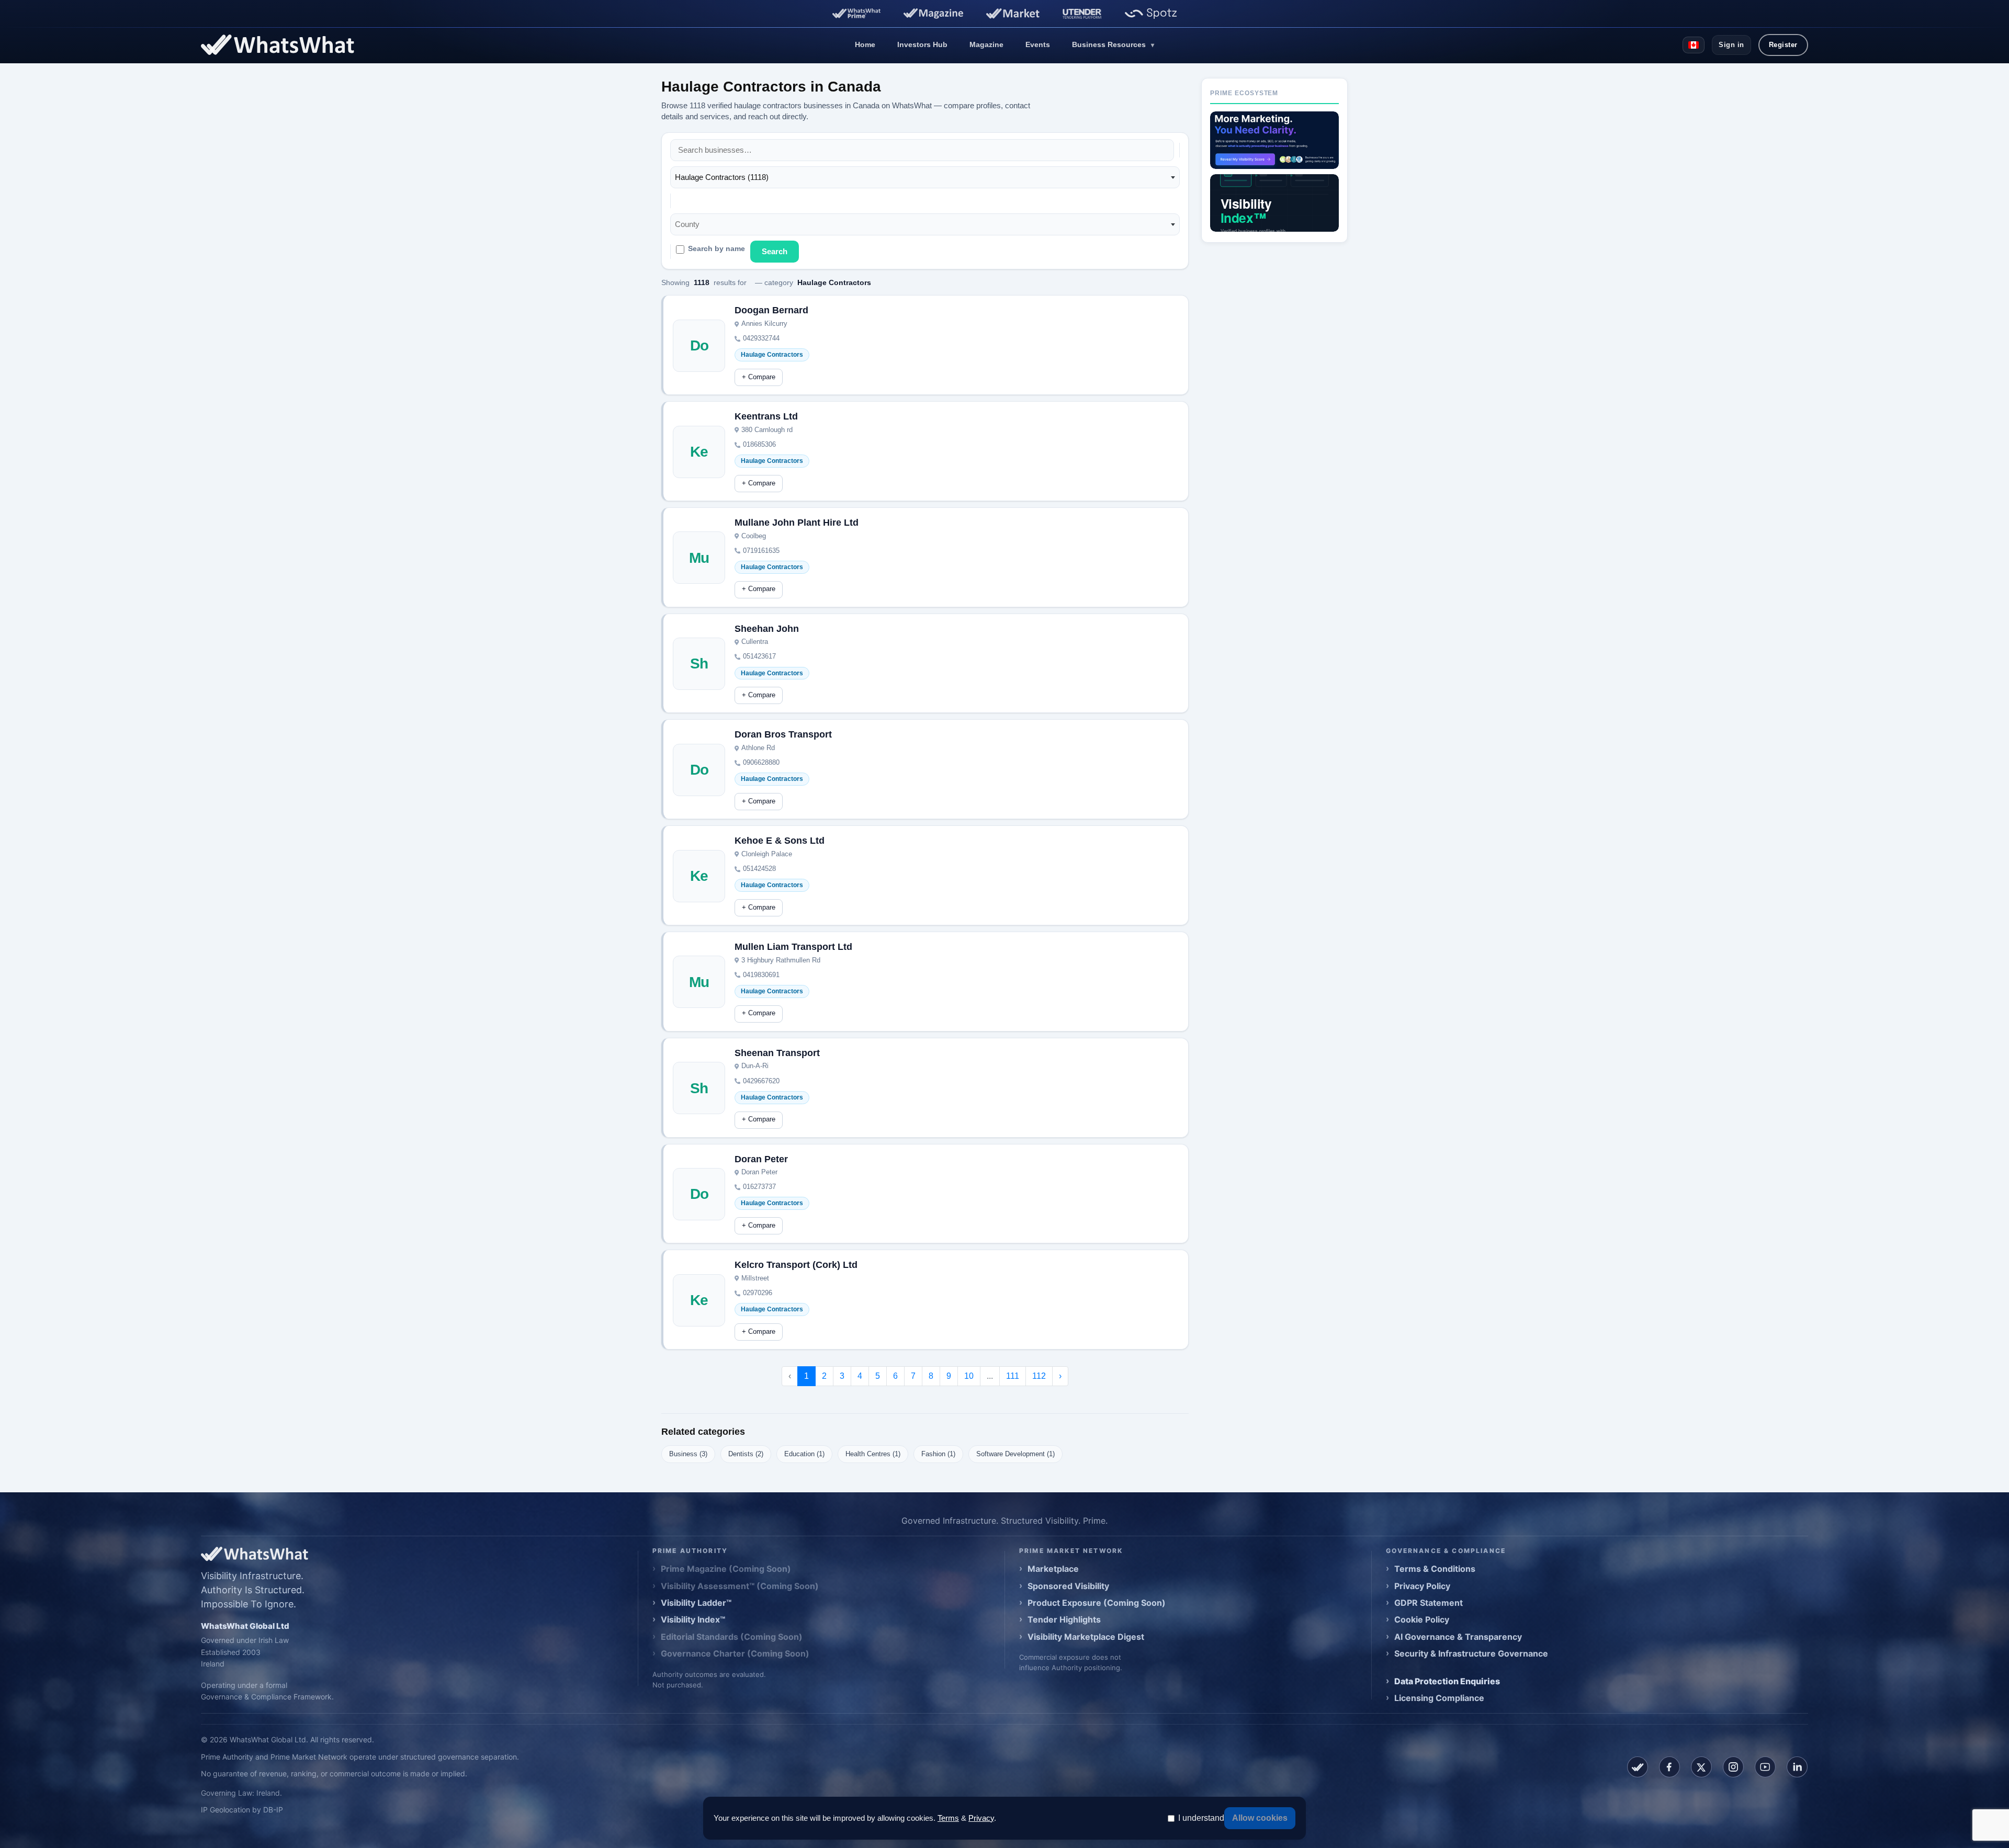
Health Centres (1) (873, 1454)
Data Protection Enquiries (1447, 1681)
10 (969, 1376)
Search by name (716, 249)
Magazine (986, 44)
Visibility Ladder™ (696, 1603)
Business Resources (1113, 44)
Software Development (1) (1015, 1454)
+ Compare (759, 377)
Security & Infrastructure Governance (1471, 1653)
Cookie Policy (1422, 1619)
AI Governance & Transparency (1458, 1637)
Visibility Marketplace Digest (1086, 1637)
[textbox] (690, 224)
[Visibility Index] (1274, 203)
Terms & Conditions (1435, 1569)
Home (865, 44)
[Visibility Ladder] (1274, 140)
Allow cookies (1260, 1818)
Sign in (1731, 45)
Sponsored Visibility (1068, 1586)
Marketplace (1053, 1569)
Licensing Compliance (1439, 1698)
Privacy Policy (1422, 1586)
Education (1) (804, 1454)
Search (775, 251)
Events (1038, 44)
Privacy (981, 1818)
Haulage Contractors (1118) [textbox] (722, 177)
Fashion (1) (938, 1454)
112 (1039, 1376)
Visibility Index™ (693, 1619)
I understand (1201, 1818)
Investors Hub (922, 44)
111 (1013, 1376)
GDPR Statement (1429, 1603)
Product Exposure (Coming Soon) (1097, 1603)
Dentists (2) (746, 1454)
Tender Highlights (1064, 1619)
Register (1783, 45)
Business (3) (688, 1454)
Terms (948, 1818)
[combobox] (925, 177)
